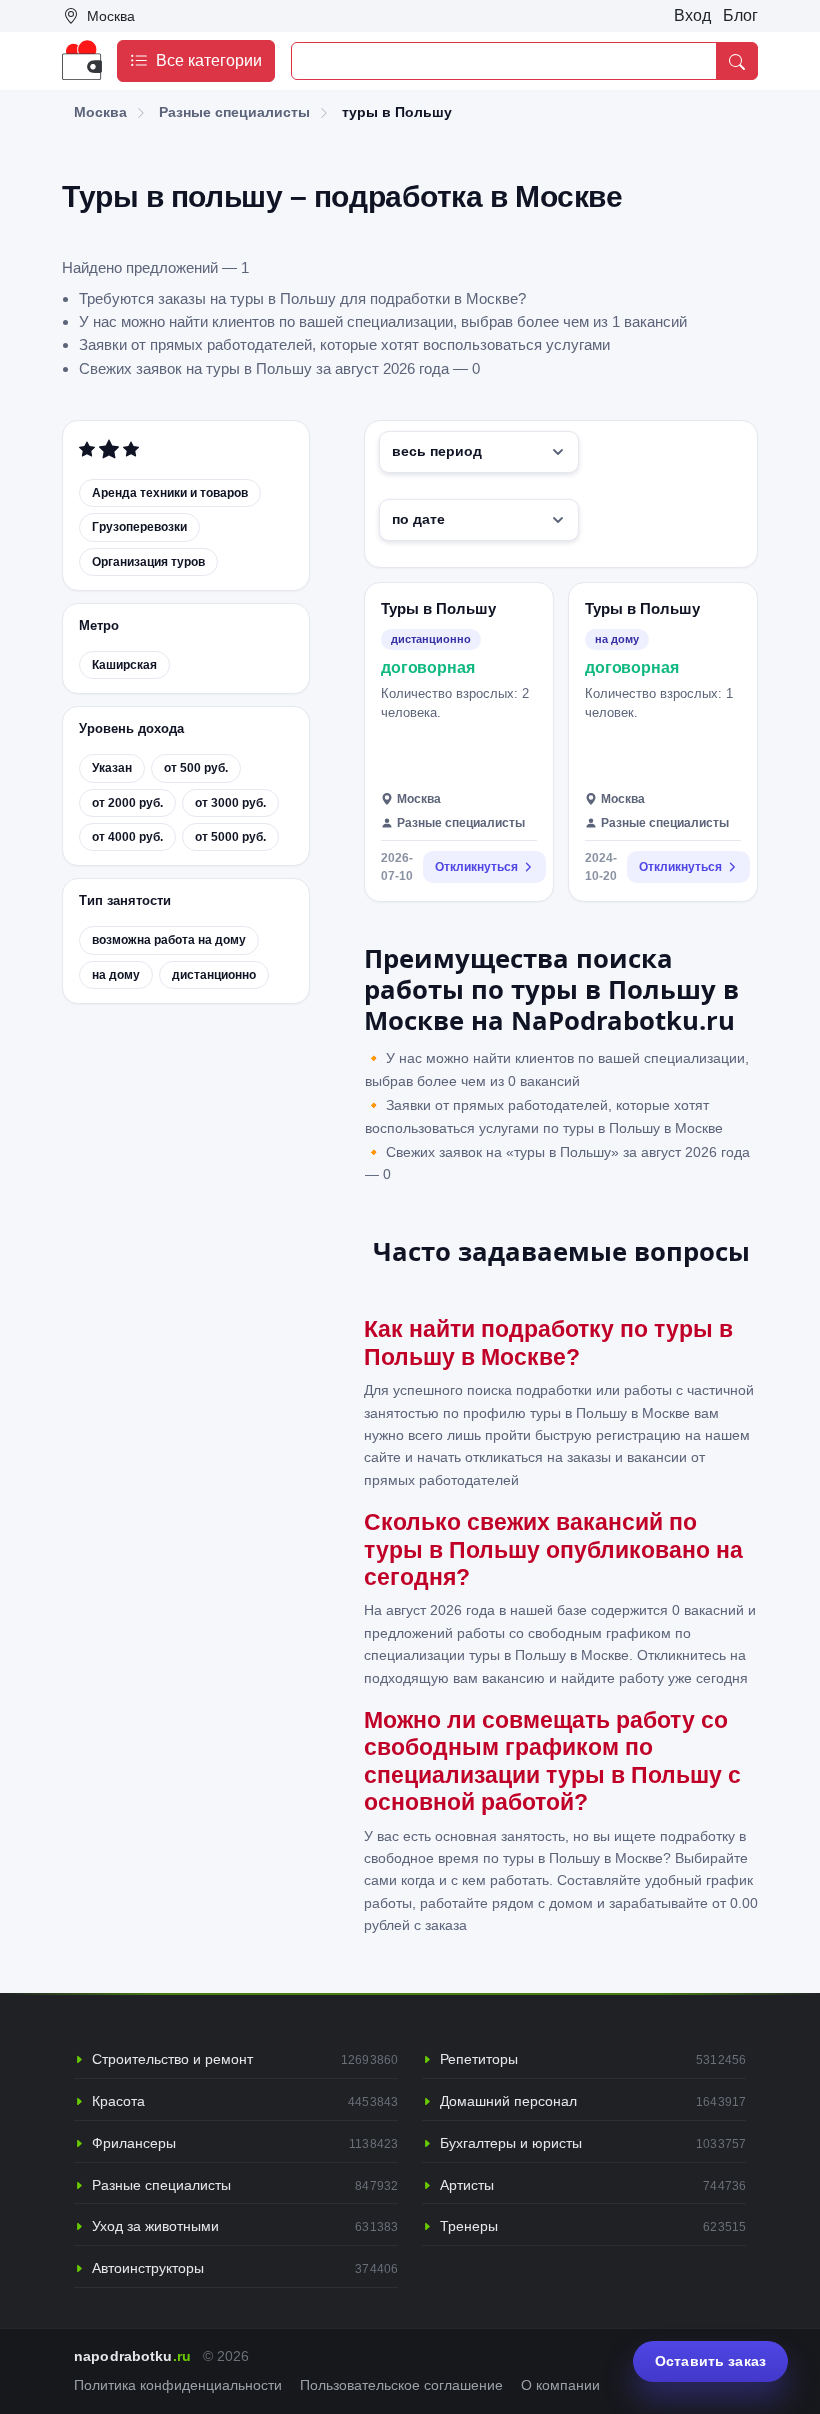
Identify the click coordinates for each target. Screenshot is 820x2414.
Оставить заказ (710, 2361)
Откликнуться (476, 867)
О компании (560, 2385)
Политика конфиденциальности (178, 2385)
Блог (740, 15)
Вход (692, 15)
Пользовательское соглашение (401, 2385)
